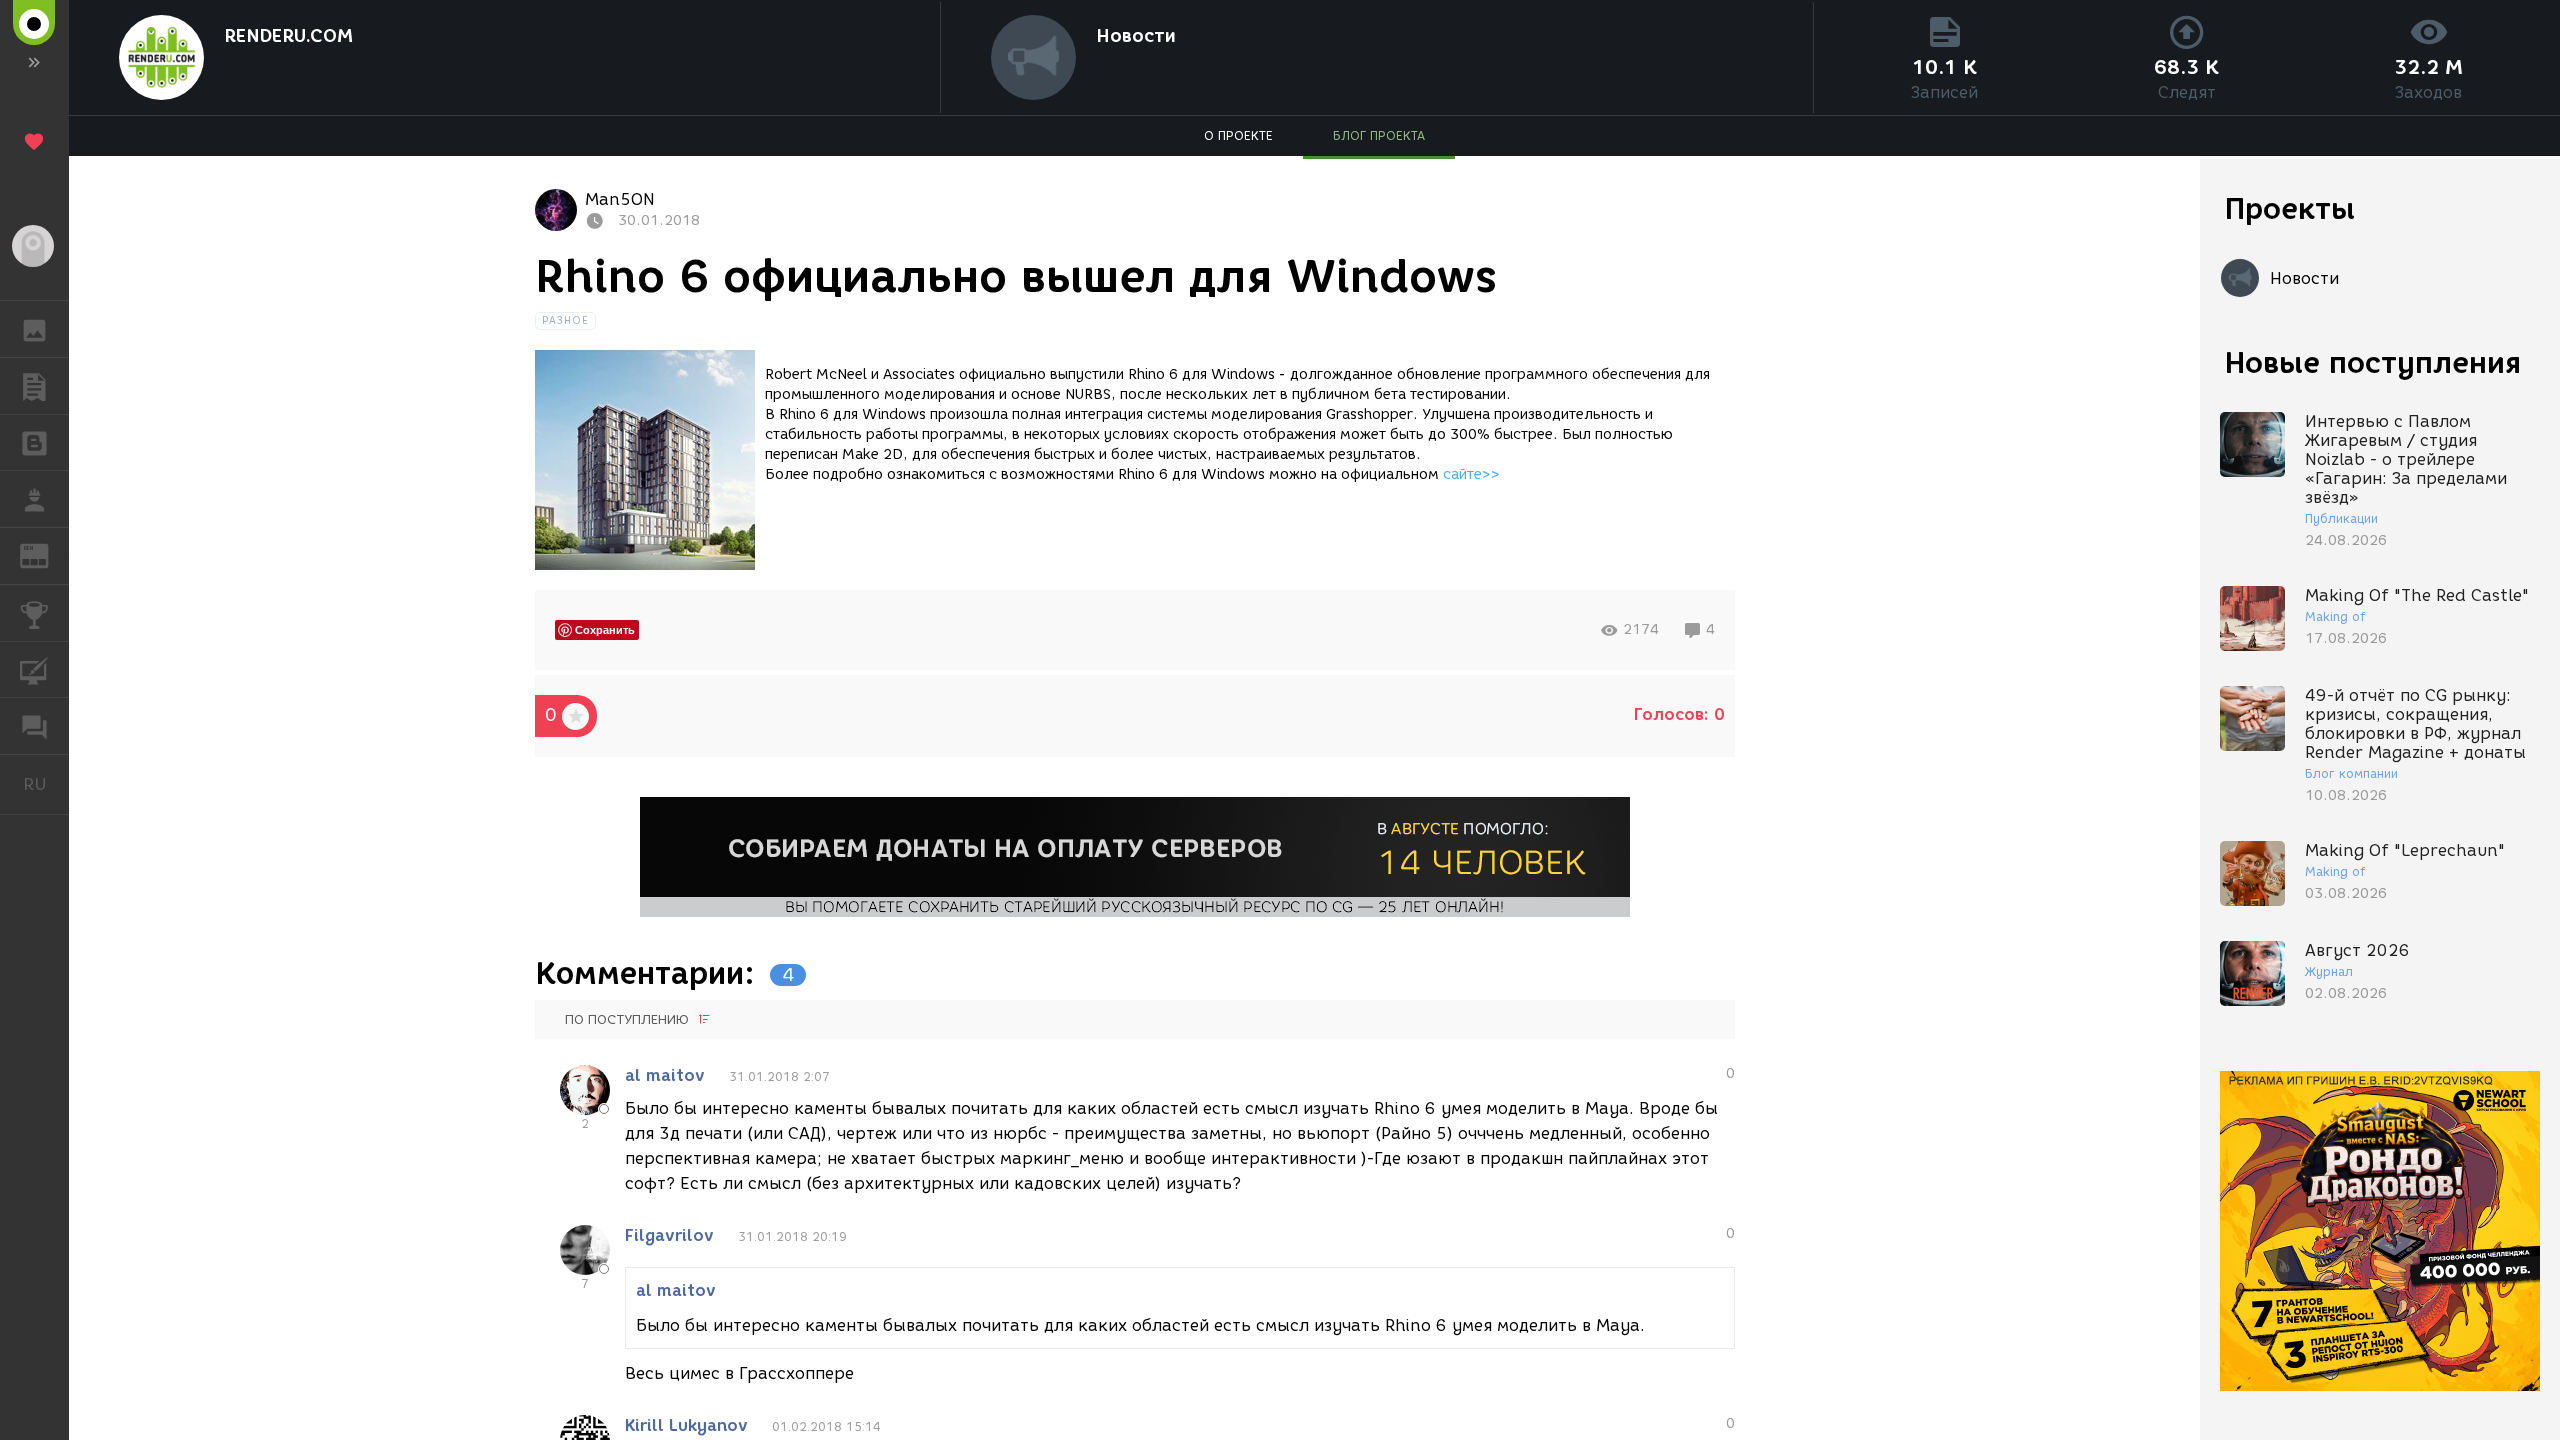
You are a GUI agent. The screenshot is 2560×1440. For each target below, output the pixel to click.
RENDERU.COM (288, 36)
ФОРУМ (34, 726)
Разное (566, 320)
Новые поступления (2373, 362)
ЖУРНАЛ (46, 554)
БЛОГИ (34, 443)
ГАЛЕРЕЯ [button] (34, 329)
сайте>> (1471, 474)
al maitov (665, 1075)
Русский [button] (46, 784)
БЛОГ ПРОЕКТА (1379, 135)
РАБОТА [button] (34, 499)
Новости (1136, 36)
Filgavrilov (669, 1235)
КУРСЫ (34, 670)
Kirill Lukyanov (686, 1425)
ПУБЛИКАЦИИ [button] (34, 386)
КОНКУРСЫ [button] (34, 613)
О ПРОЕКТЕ (1238, 135)
